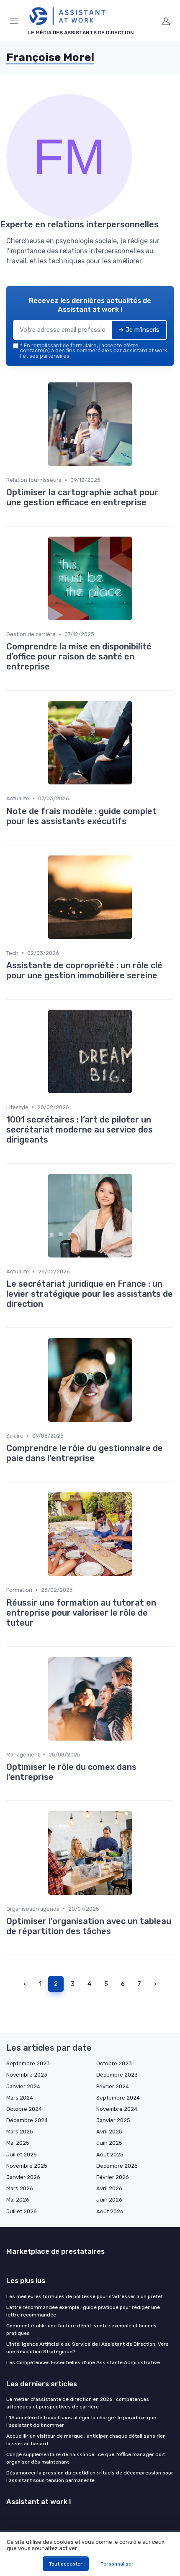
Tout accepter (66, 2564)
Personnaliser (117, 2564)
